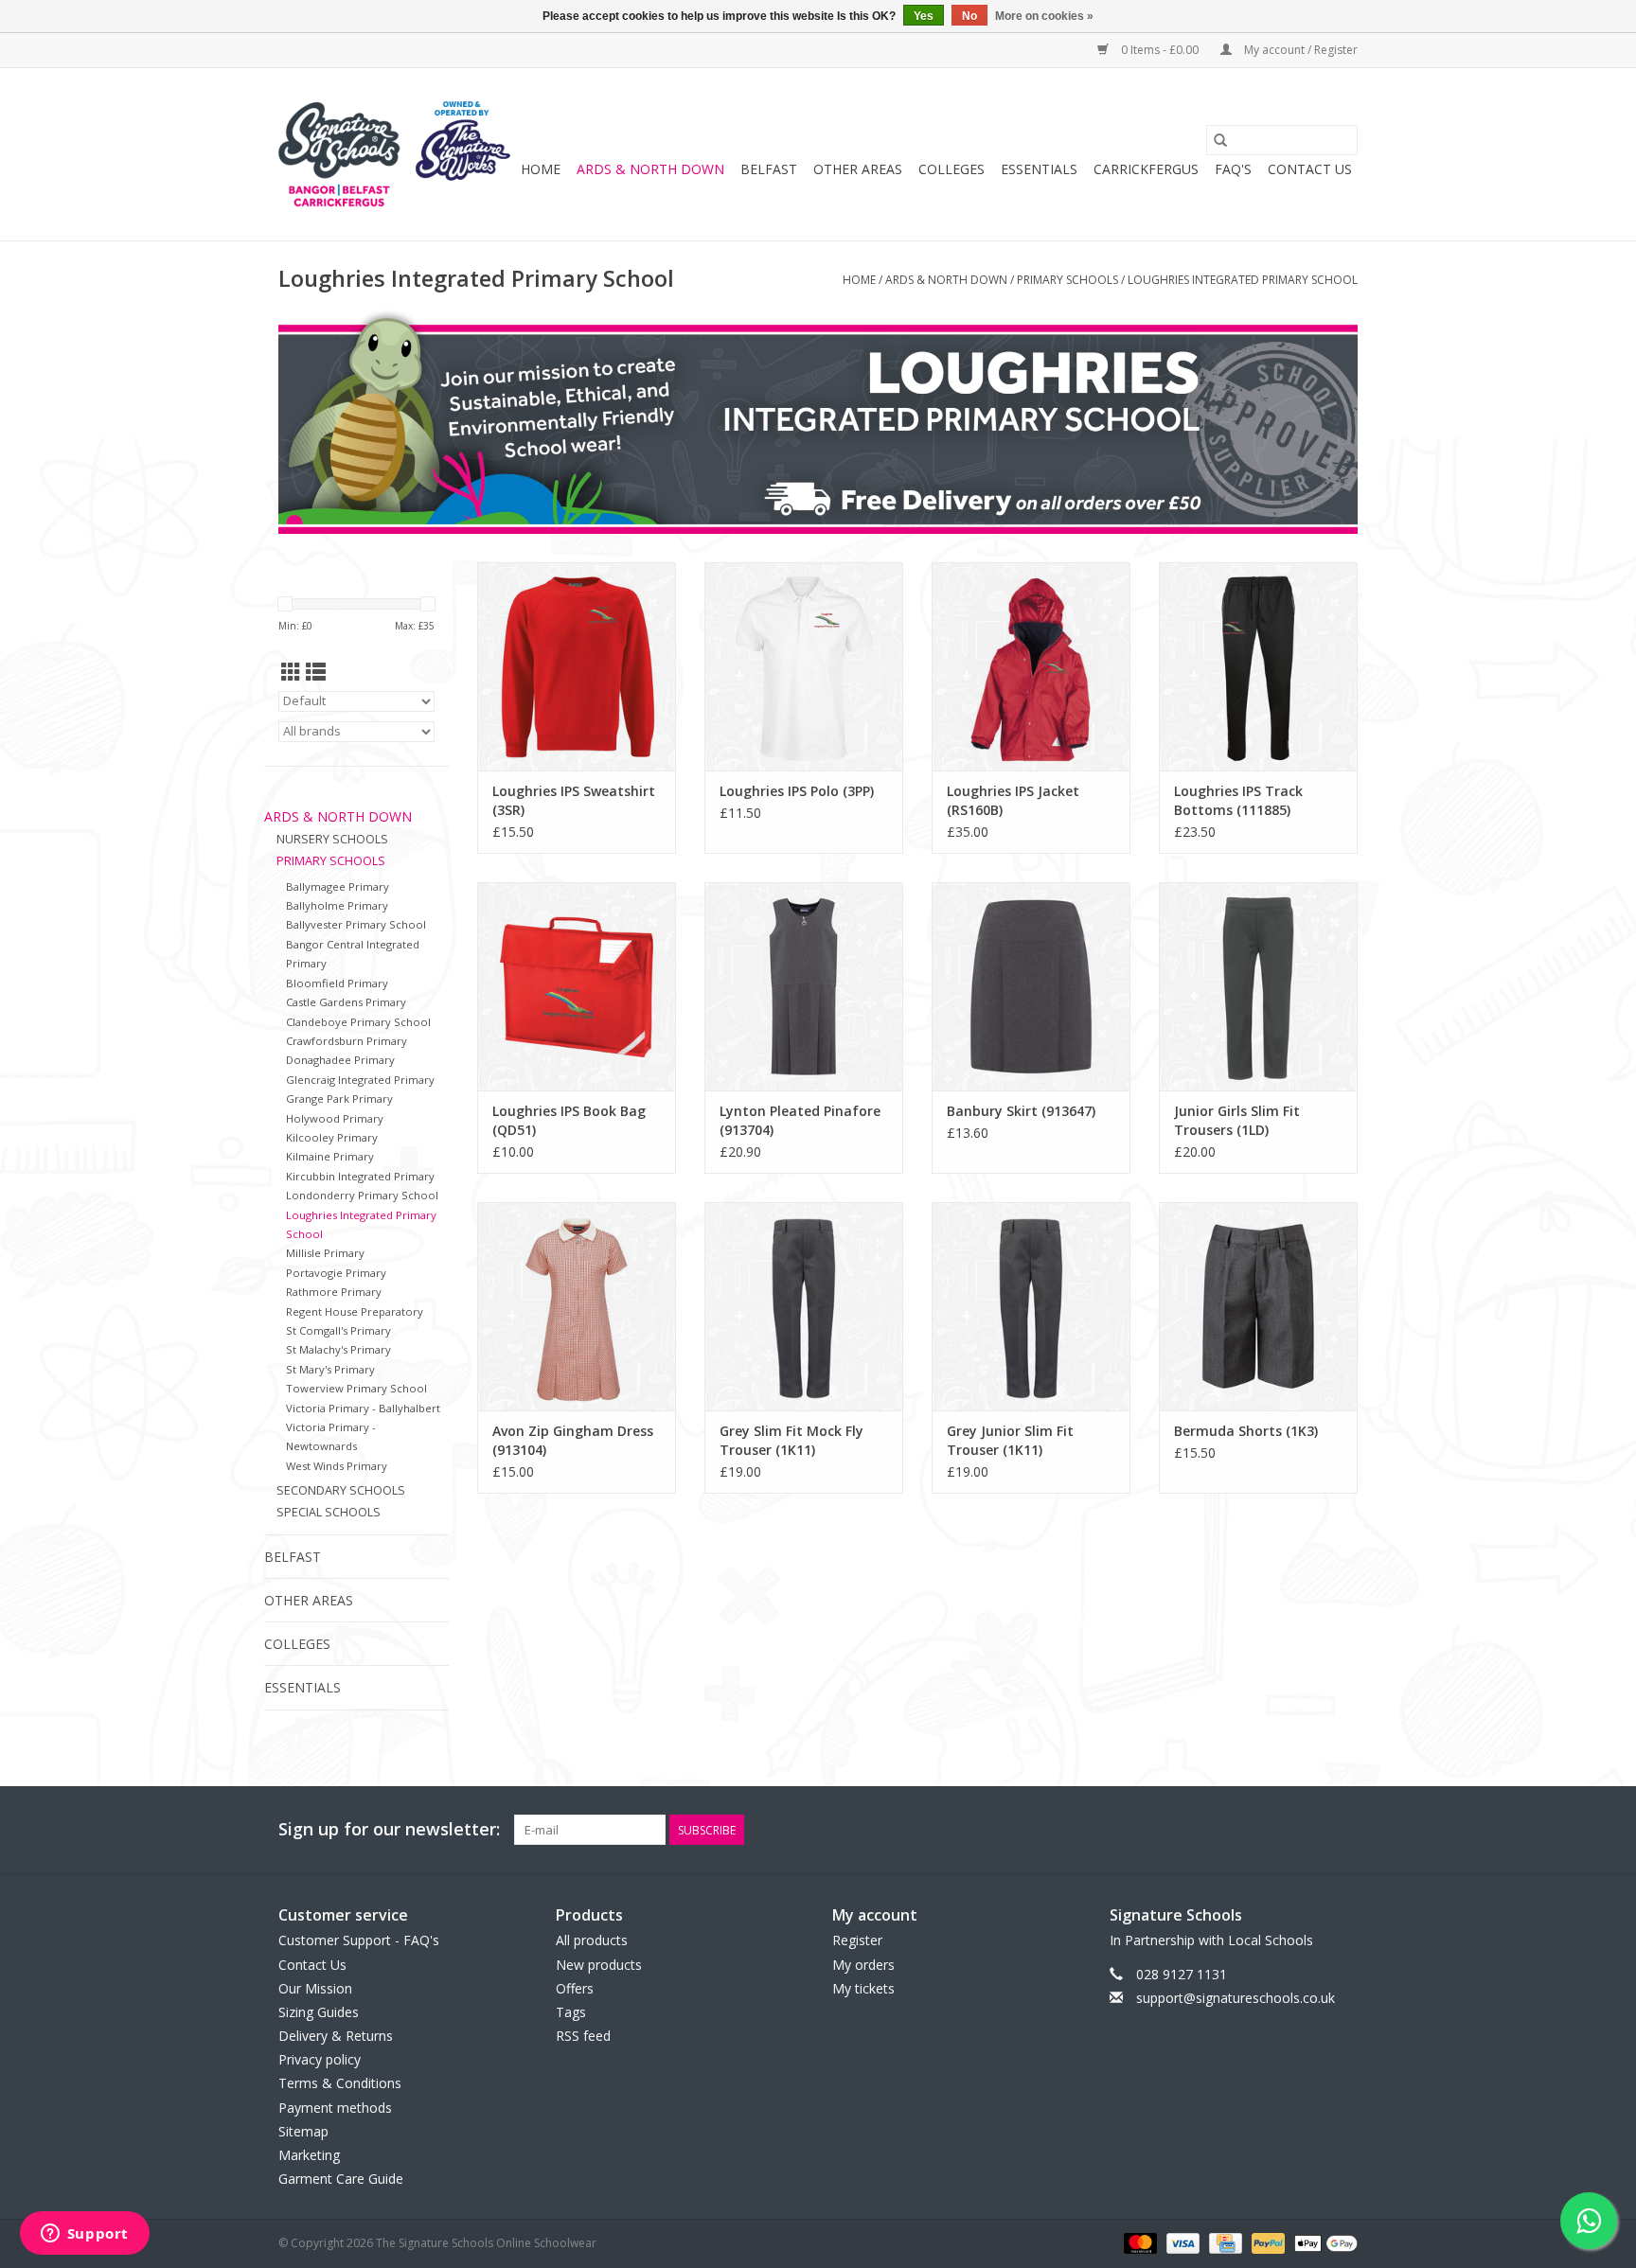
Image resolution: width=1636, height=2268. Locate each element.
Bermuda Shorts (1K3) (1246, 1431)
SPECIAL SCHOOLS (329, 1512)
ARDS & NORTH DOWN (650, 169)
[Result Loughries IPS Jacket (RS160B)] (1031, 666)
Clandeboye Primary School (358, 1022)
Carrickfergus (1146, 169)
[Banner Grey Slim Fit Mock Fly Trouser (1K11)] (804, 1306)
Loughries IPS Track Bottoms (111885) (1238, 800)
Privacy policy (320, 2059)
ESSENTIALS (1039, 169)
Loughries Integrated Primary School (1243, 280)
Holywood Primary (335, 1118)
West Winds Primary (337, 1466)
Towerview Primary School (356, 1388)
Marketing (309, 2155)
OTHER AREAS (858, 169)
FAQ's (1233, 169)
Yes (924, 16)
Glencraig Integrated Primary (360, 1080)
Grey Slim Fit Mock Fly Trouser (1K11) (791, 1440)
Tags (571, 2012)
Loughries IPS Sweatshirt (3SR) (574, 800)
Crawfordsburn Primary (347, 1041)
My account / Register (1299, 50)
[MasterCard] (1138, 2243)
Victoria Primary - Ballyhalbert (363, 1408)
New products (599, 1965)
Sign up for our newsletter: (389, 1829)
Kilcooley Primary (332, 1137)
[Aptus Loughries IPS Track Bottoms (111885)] (1258, 666)
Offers (575, 1988)
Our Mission (315, 1988)
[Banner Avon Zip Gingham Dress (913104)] (577, 1306)
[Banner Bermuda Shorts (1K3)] (1258, 1306)
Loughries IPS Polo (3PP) (797, 791)
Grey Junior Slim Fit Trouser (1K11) (1010, 1440)
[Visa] (1181, 2243)
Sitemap (303, 2131)
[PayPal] (1266, 2243)
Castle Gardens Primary (346, 1002)
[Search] (1220, 140)
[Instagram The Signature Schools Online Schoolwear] (1343, 1830)
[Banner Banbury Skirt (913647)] (1031, 986)
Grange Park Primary (339, 1099)
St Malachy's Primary (338, 1349)
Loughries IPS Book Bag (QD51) (569, 1120)
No (969, 16)
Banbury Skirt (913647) (1021, 1111)
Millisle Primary (325, 1253)
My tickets (863, 1988)
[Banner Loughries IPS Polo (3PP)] (804, 666)
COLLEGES (951, 169)
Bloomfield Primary (337, 983)
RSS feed (583, 2036)
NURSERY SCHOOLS (332, 839)
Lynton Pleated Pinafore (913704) (800, 1120)
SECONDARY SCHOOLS (341, 1490)
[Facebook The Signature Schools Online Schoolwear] (1274, 1830)
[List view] (316, 672)
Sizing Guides (319, 2012)
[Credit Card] (1223, 2243)
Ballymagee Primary (338, 886)
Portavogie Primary (336, 1273)
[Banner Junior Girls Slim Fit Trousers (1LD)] (1258, 986)
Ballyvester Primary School (356, 924)
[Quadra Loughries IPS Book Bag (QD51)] (577, 986)
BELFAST (769, 169)
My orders (863, 1965)
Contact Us (1310, 169)
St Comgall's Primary (338, 1330)
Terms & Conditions (340, 2083)
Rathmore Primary (334, 1292)
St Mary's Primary (330, 1369)
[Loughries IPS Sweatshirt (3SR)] (577, 666)
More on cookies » (1044, 16)
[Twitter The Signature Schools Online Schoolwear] (1308, 1830)
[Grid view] (291, 672)
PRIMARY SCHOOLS (1067, 280)
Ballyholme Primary (337, 905)
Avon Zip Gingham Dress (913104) (573, 1440)
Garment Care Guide (341, 2179)
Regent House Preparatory (355, 1311)
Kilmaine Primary (330, 1156)
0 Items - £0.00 (1160, 50)
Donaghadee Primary (340, 1060)
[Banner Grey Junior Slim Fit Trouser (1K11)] (1031, 1306)
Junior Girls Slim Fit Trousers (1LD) (1237, 1120)
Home (541, 169)
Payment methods (335, 2108)
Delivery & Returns (336, 2036)
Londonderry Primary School (362, 1195)
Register (857, 1940)
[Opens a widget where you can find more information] (84, 2235)
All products (592, 1940)
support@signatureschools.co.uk (1236, 1998)
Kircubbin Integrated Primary (360, 1176)
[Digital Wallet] (1323, 2243)
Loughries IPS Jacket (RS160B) (1013, 800)
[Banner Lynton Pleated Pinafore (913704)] (804, 986)
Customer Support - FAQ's (359, 1940)
